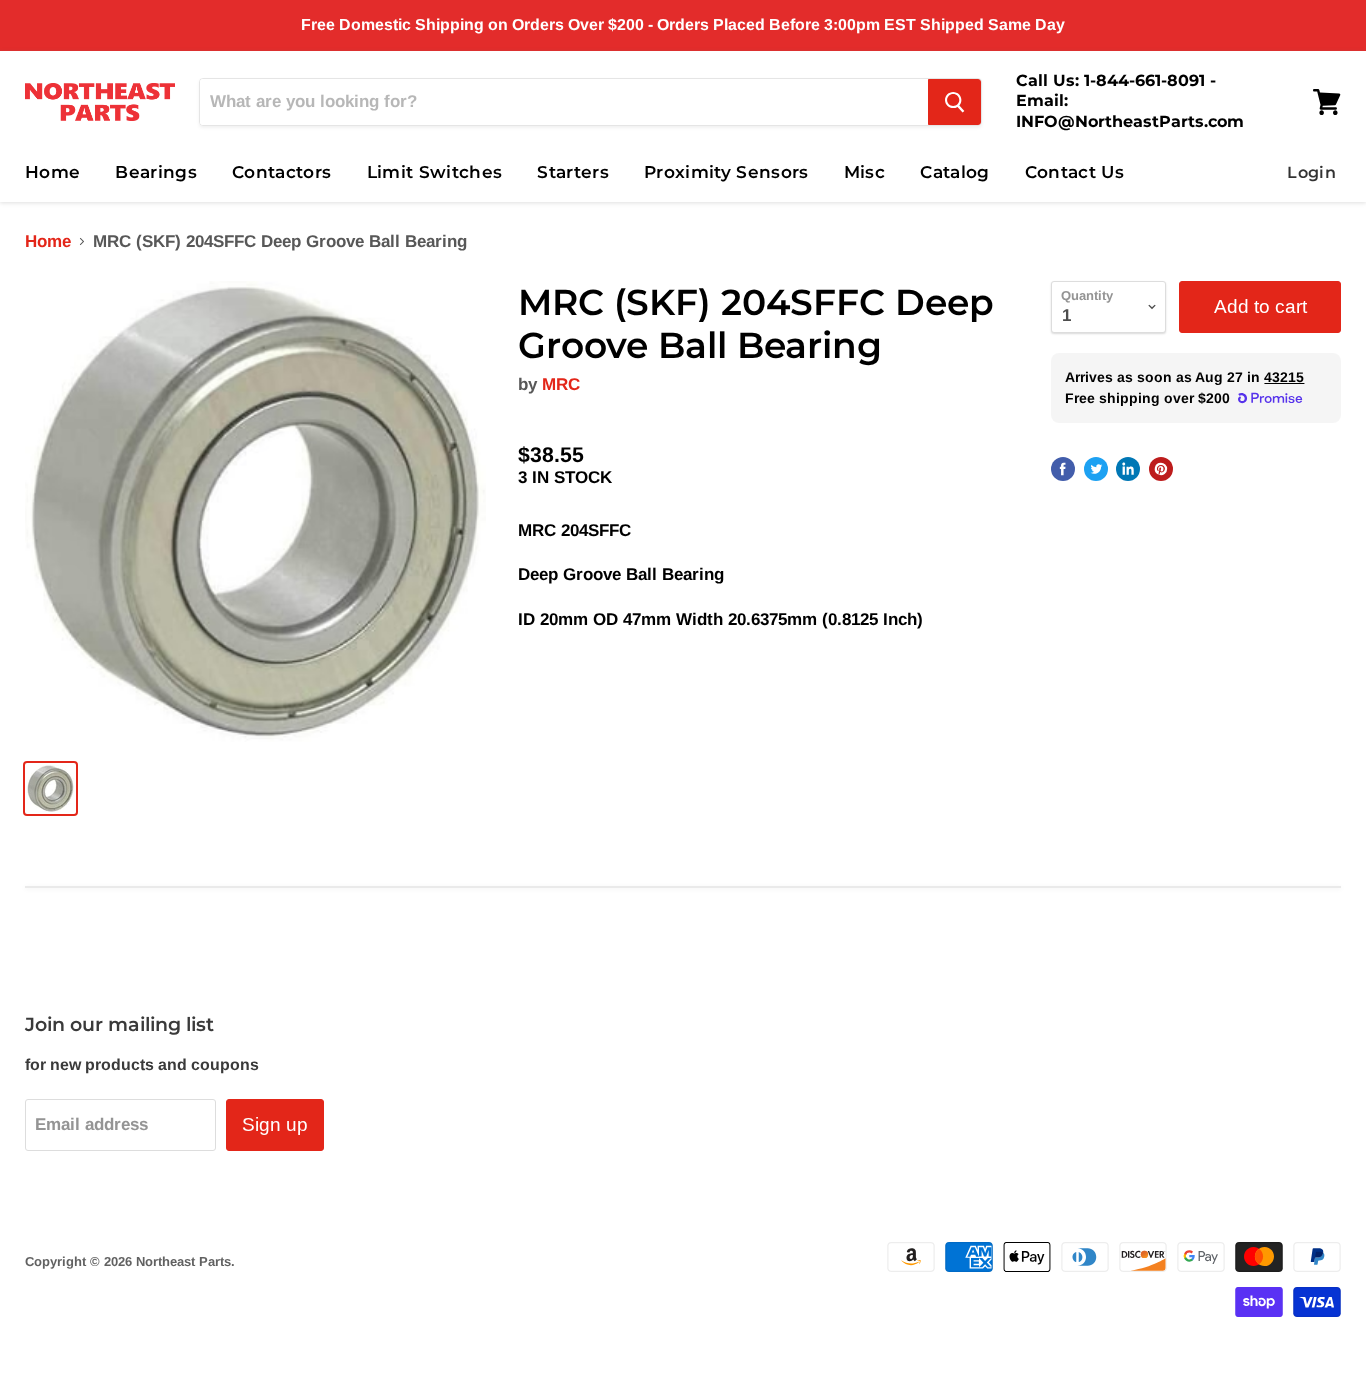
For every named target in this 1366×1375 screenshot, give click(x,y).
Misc (864, 172)
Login (1311, 172)
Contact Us (1074, 172)
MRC (561, 384)
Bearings (156, 172)
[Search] (954, 102)
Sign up (275, 1124)
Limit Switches (435, 172)
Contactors (281, 172)
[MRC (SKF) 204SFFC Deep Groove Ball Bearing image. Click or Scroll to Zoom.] (255, 511)
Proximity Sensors (726, 172)
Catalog (954, 172)
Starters (573, 172)
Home (52, 172)
